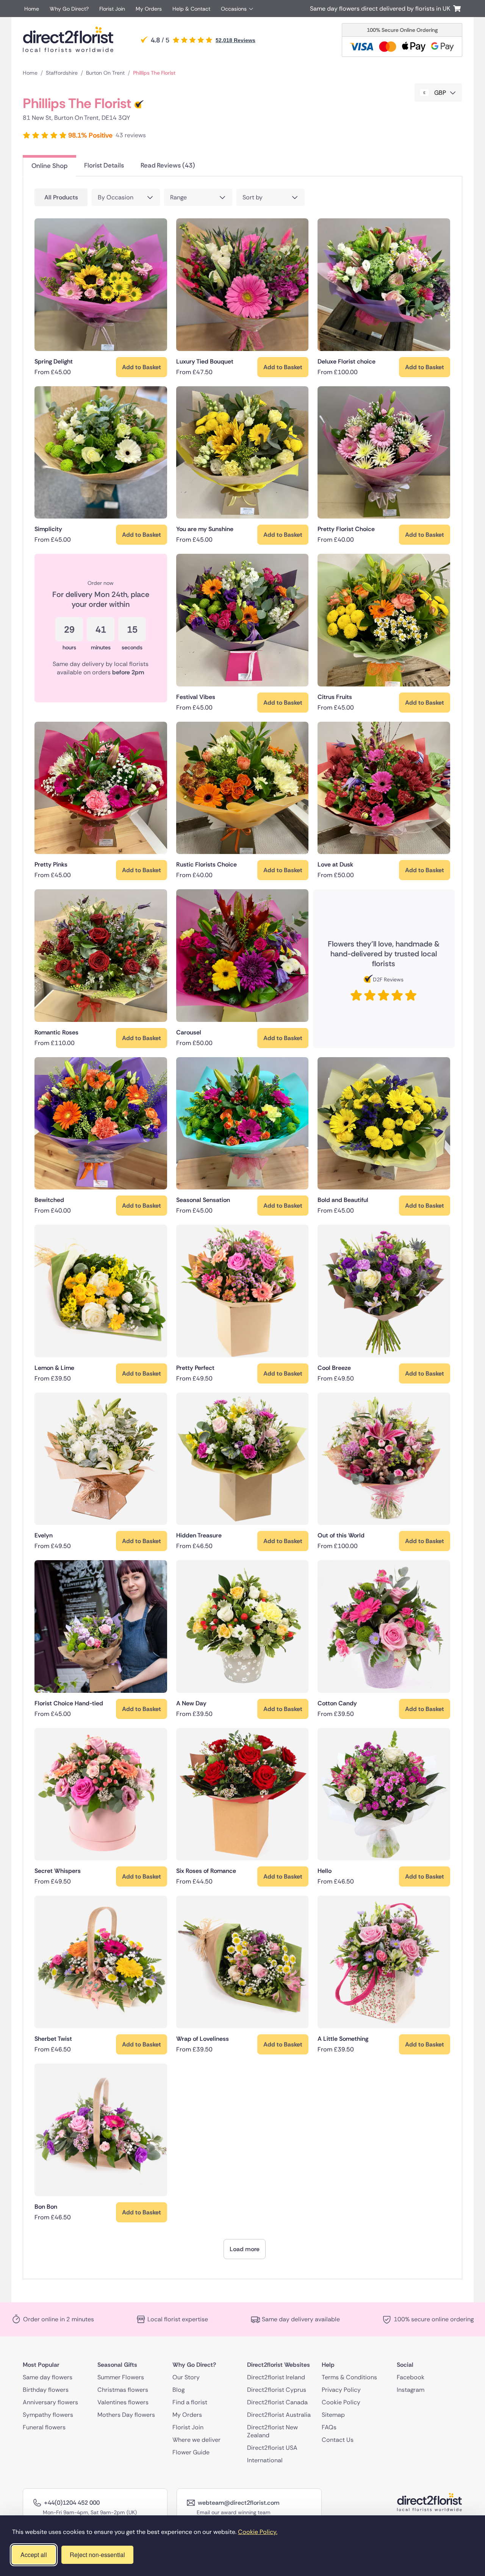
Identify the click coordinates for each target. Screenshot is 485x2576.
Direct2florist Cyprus (277, 2389)
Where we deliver (196, 2439)
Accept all (34, 2555)
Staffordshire (62, 73)
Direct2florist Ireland (276, 2377)
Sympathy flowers (48, 2414)
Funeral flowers (44, 2427)
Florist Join (112, 9)
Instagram (411, 2389)
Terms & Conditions (349, 2377)
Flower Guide (191, 2452)
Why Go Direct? (69, 9)
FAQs (329, 2427)
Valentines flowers (123, 2402)
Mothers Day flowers (126, 2414)
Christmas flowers (123, 2389)
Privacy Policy (341, 2389)
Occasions (234, 9)
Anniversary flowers (50, 2402)
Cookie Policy (341, 2402)
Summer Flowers (121, 2377)
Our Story (186, 2377)
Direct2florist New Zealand (272, 2431)
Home (32, 9)
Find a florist (190, 2402)
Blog (178, 2389)
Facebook (411, 2377)
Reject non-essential (97, 2555)
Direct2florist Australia (279, 2414)
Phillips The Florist (154, 73)
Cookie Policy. (258, 2532)
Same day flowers (48, 2377)
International (265, 2460)
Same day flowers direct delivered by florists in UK (382, 9)
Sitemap (333, 2414)
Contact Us (338, 2439)
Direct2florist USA (272, 2447)
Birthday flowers (46, 2389)
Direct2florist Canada (277, 2402)
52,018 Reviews (235, 40)
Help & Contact (191, 9)
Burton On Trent (105, 73)
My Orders (149, 9)
